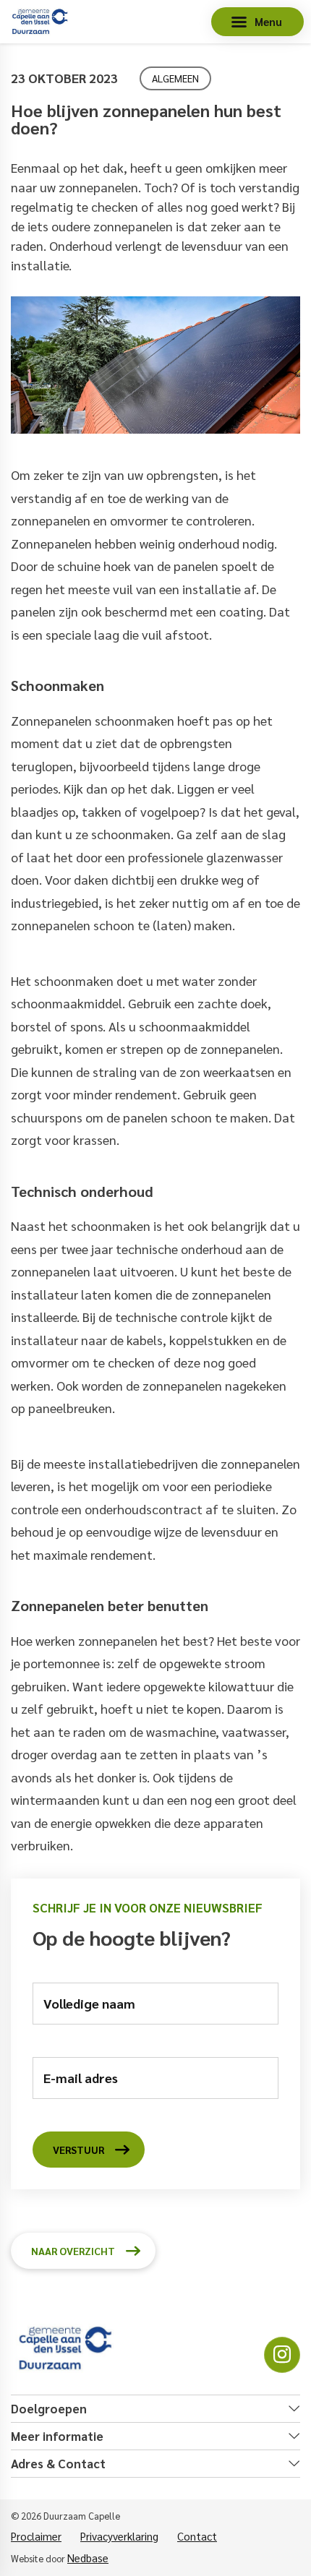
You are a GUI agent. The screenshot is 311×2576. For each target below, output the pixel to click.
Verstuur (78, 2150)
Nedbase (88, 2558)
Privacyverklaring (119, 2536)
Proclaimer (36, 2536)
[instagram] (282, 2355)
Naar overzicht (73, 2251)
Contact (197, 2536)
